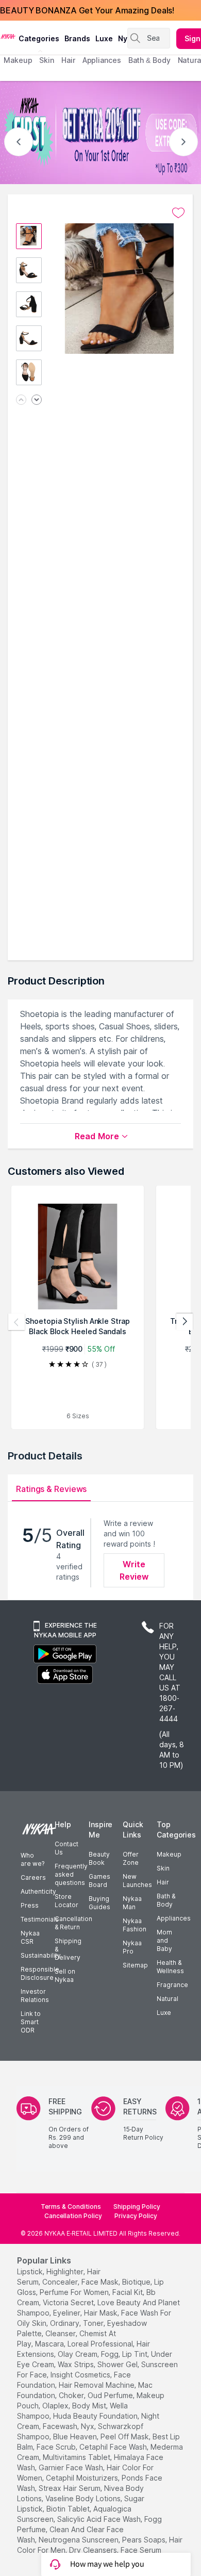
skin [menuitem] (47, 60)
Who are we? (32, 1859)
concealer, (61, 2282)
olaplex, (56, 2406)
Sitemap (135, 1965)
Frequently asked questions (71, 1874)
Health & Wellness (170, 1967)
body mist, (90, 2406)
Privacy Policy (136, 2216)
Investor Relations (35, 1996)
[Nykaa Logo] (8, 36)
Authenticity (38, 1891)
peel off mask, (125, 2436)
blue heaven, (76, 2436)
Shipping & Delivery (68, 1949)
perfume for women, (75, 2292)
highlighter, (66, 2271)
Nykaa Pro (132, 1947)
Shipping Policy (137, 2206)
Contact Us (66, 1848)
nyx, (88, 2426)
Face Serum (141, 2550)
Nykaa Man (132, 1903)
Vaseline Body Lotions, (84, 2498)
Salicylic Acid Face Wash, (100, 2519)
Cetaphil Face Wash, (114, 2447)
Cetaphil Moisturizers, (83, 2478)
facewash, (61, 2426)
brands (77, 38)
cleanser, (61, 2333)
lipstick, (31, 2271)
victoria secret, (69, 2302)
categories (39, 38)
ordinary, (65, 2323)
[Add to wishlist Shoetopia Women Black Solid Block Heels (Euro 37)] (178, 213)
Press (30, 1905)
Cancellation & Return (73, 1923)
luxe (104, 38)
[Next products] (185, 1322)
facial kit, (128, 2292)
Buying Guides (99, 1903)
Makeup (169, 1854)
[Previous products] (16, 1322)
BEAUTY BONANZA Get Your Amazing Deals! (87, 10)
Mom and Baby (164, 1940)
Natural (167, 1999)
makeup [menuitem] (18, 60)
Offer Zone (131, 1858)
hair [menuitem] (68, 60)
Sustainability (41, 1955)
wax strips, (77, 2364)
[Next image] (37, 400)
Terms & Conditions (71, 2206)
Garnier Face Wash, (72, 2467)
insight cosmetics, (81, 2375)
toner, (94, 2323)
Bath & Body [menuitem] (149, 60)
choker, (72, 2395)
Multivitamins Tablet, (77, 2457)
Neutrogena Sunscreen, (79, 2540)
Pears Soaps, (145, 2540)
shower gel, (118, 2364)
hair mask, (102, 2313)
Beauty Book (99, 1858)
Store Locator (66, 1901)
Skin (163, 1868)
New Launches (137, 1881)
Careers (33, 1877)
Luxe (164, 2013)
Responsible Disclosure (40, 1973)
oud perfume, (111, 2395)
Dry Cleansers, (94, 2550)
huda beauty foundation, (96, 2416)
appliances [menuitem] (102, 60)
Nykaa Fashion (135, 1925)
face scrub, (57, 2447)
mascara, (50, 2344)
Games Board (99, 1881)
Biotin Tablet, (69, 2509)
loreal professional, (101, 2344)
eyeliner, (68, 2313)
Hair (163, 1882)
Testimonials (40, 1919)
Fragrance (172, 1985)
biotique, (137, 2282)
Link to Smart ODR (31, 2022)
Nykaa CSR (30, 1937)
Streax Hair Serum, (70, 2488)
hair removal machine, (97, 2385)
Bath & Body (166, 1900)
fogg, (111, 2354)
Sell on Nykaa (65, 1975)
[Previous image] (21, 400)
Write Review (134, 1570)
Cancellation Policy (73, 2216)
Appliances (174, 1918)
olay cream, (78, 2354)
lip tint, (136, 2354)
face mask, (101, 2282)
